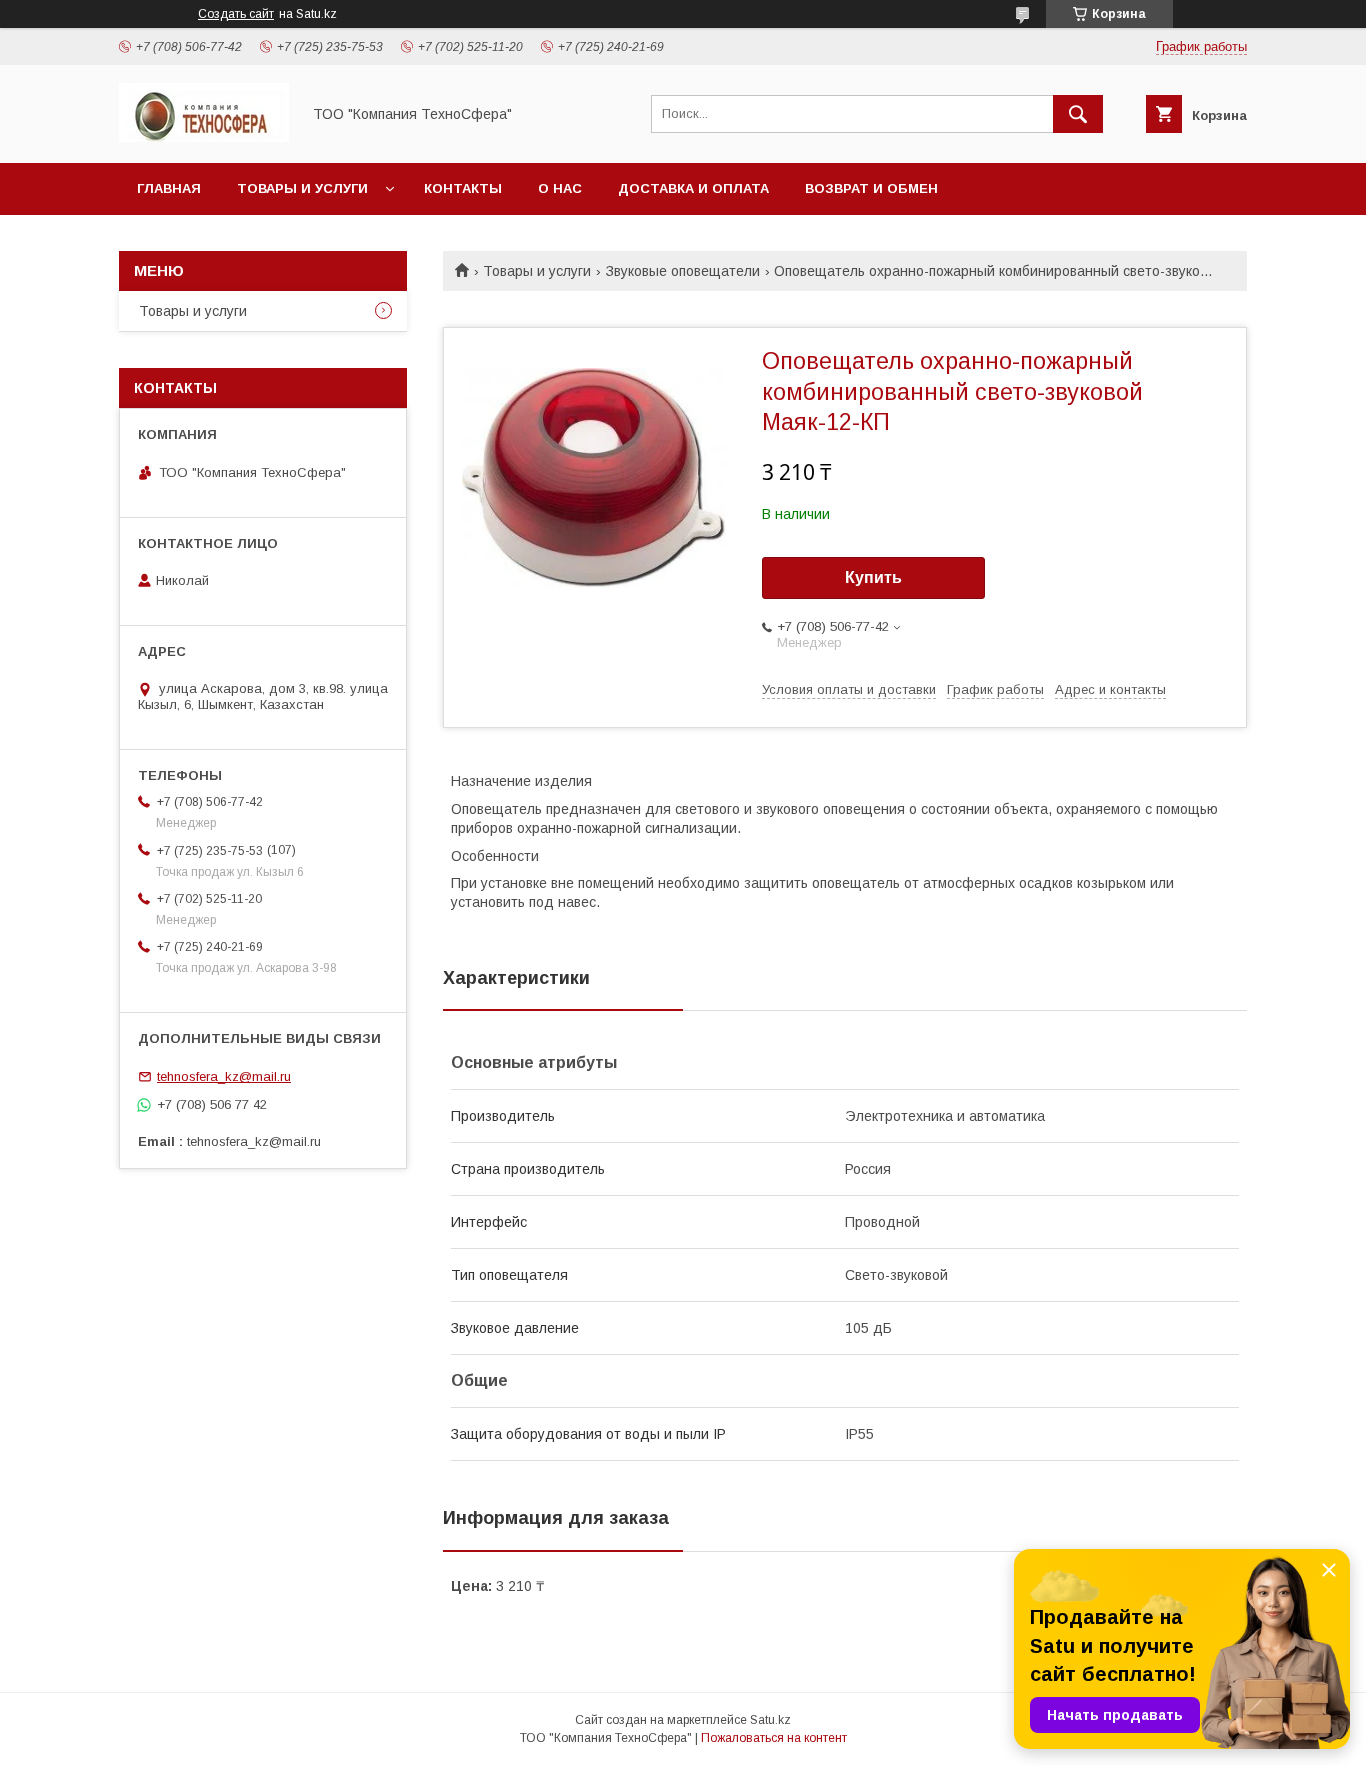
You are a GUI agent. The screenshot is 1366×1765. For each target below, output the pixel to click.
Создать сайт (236, 14)
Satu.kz (770, 1720)
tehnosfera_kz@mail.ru (224, 1076)
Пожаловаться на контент (774, 1738)
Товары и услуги (302, 188)
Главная (169, 188)
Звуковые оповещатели (683, 271)
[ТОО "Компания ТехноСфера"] (204, 137)
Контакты (463, 188)
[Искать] (1078, 114)
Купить (873, 577)
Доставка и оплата (693, 188)
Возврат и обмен (871, 188)
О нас (560, 188)
